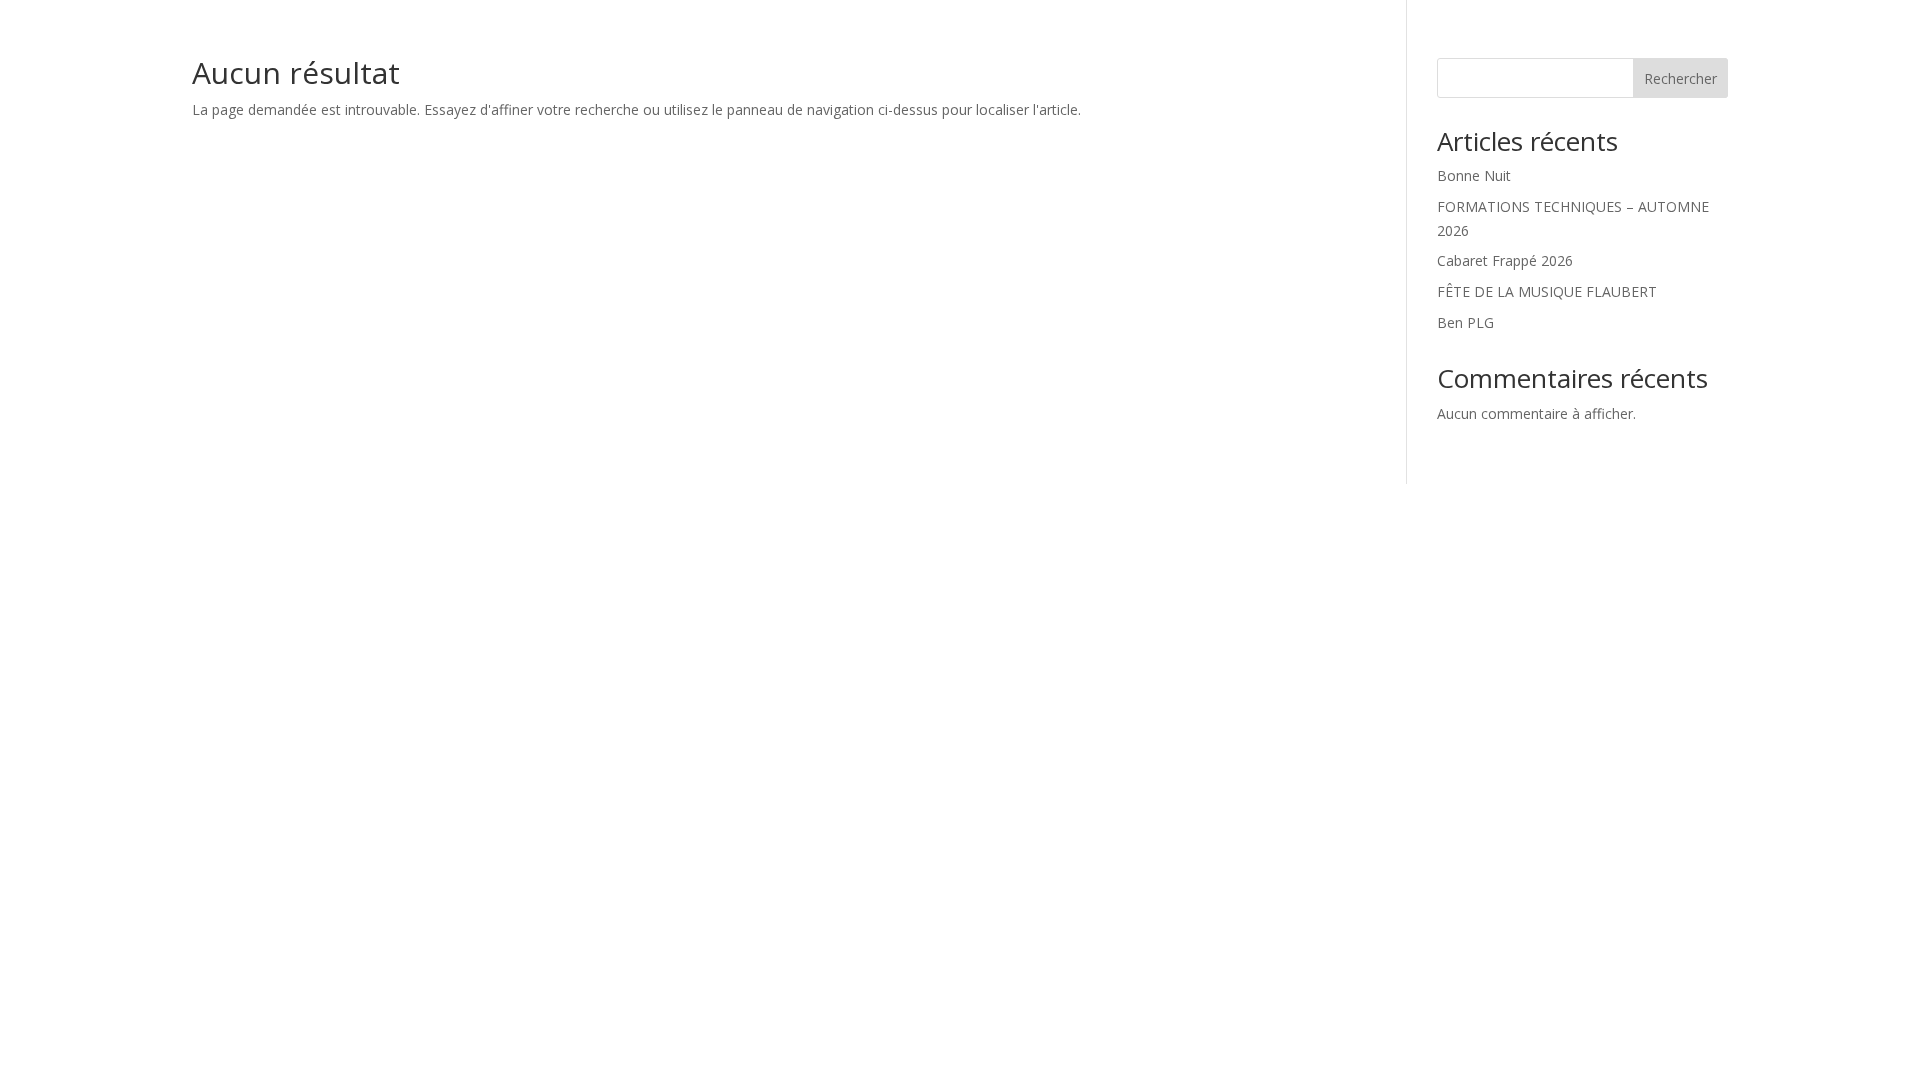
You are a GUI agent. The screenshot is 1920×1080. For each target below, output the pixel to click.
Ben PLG (1465, 322)
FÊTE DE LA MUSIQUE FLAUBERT (1547, 291)
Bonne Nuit (1474, 175)
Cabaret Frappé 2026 (1505, 260)
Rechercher (1680, 78)
